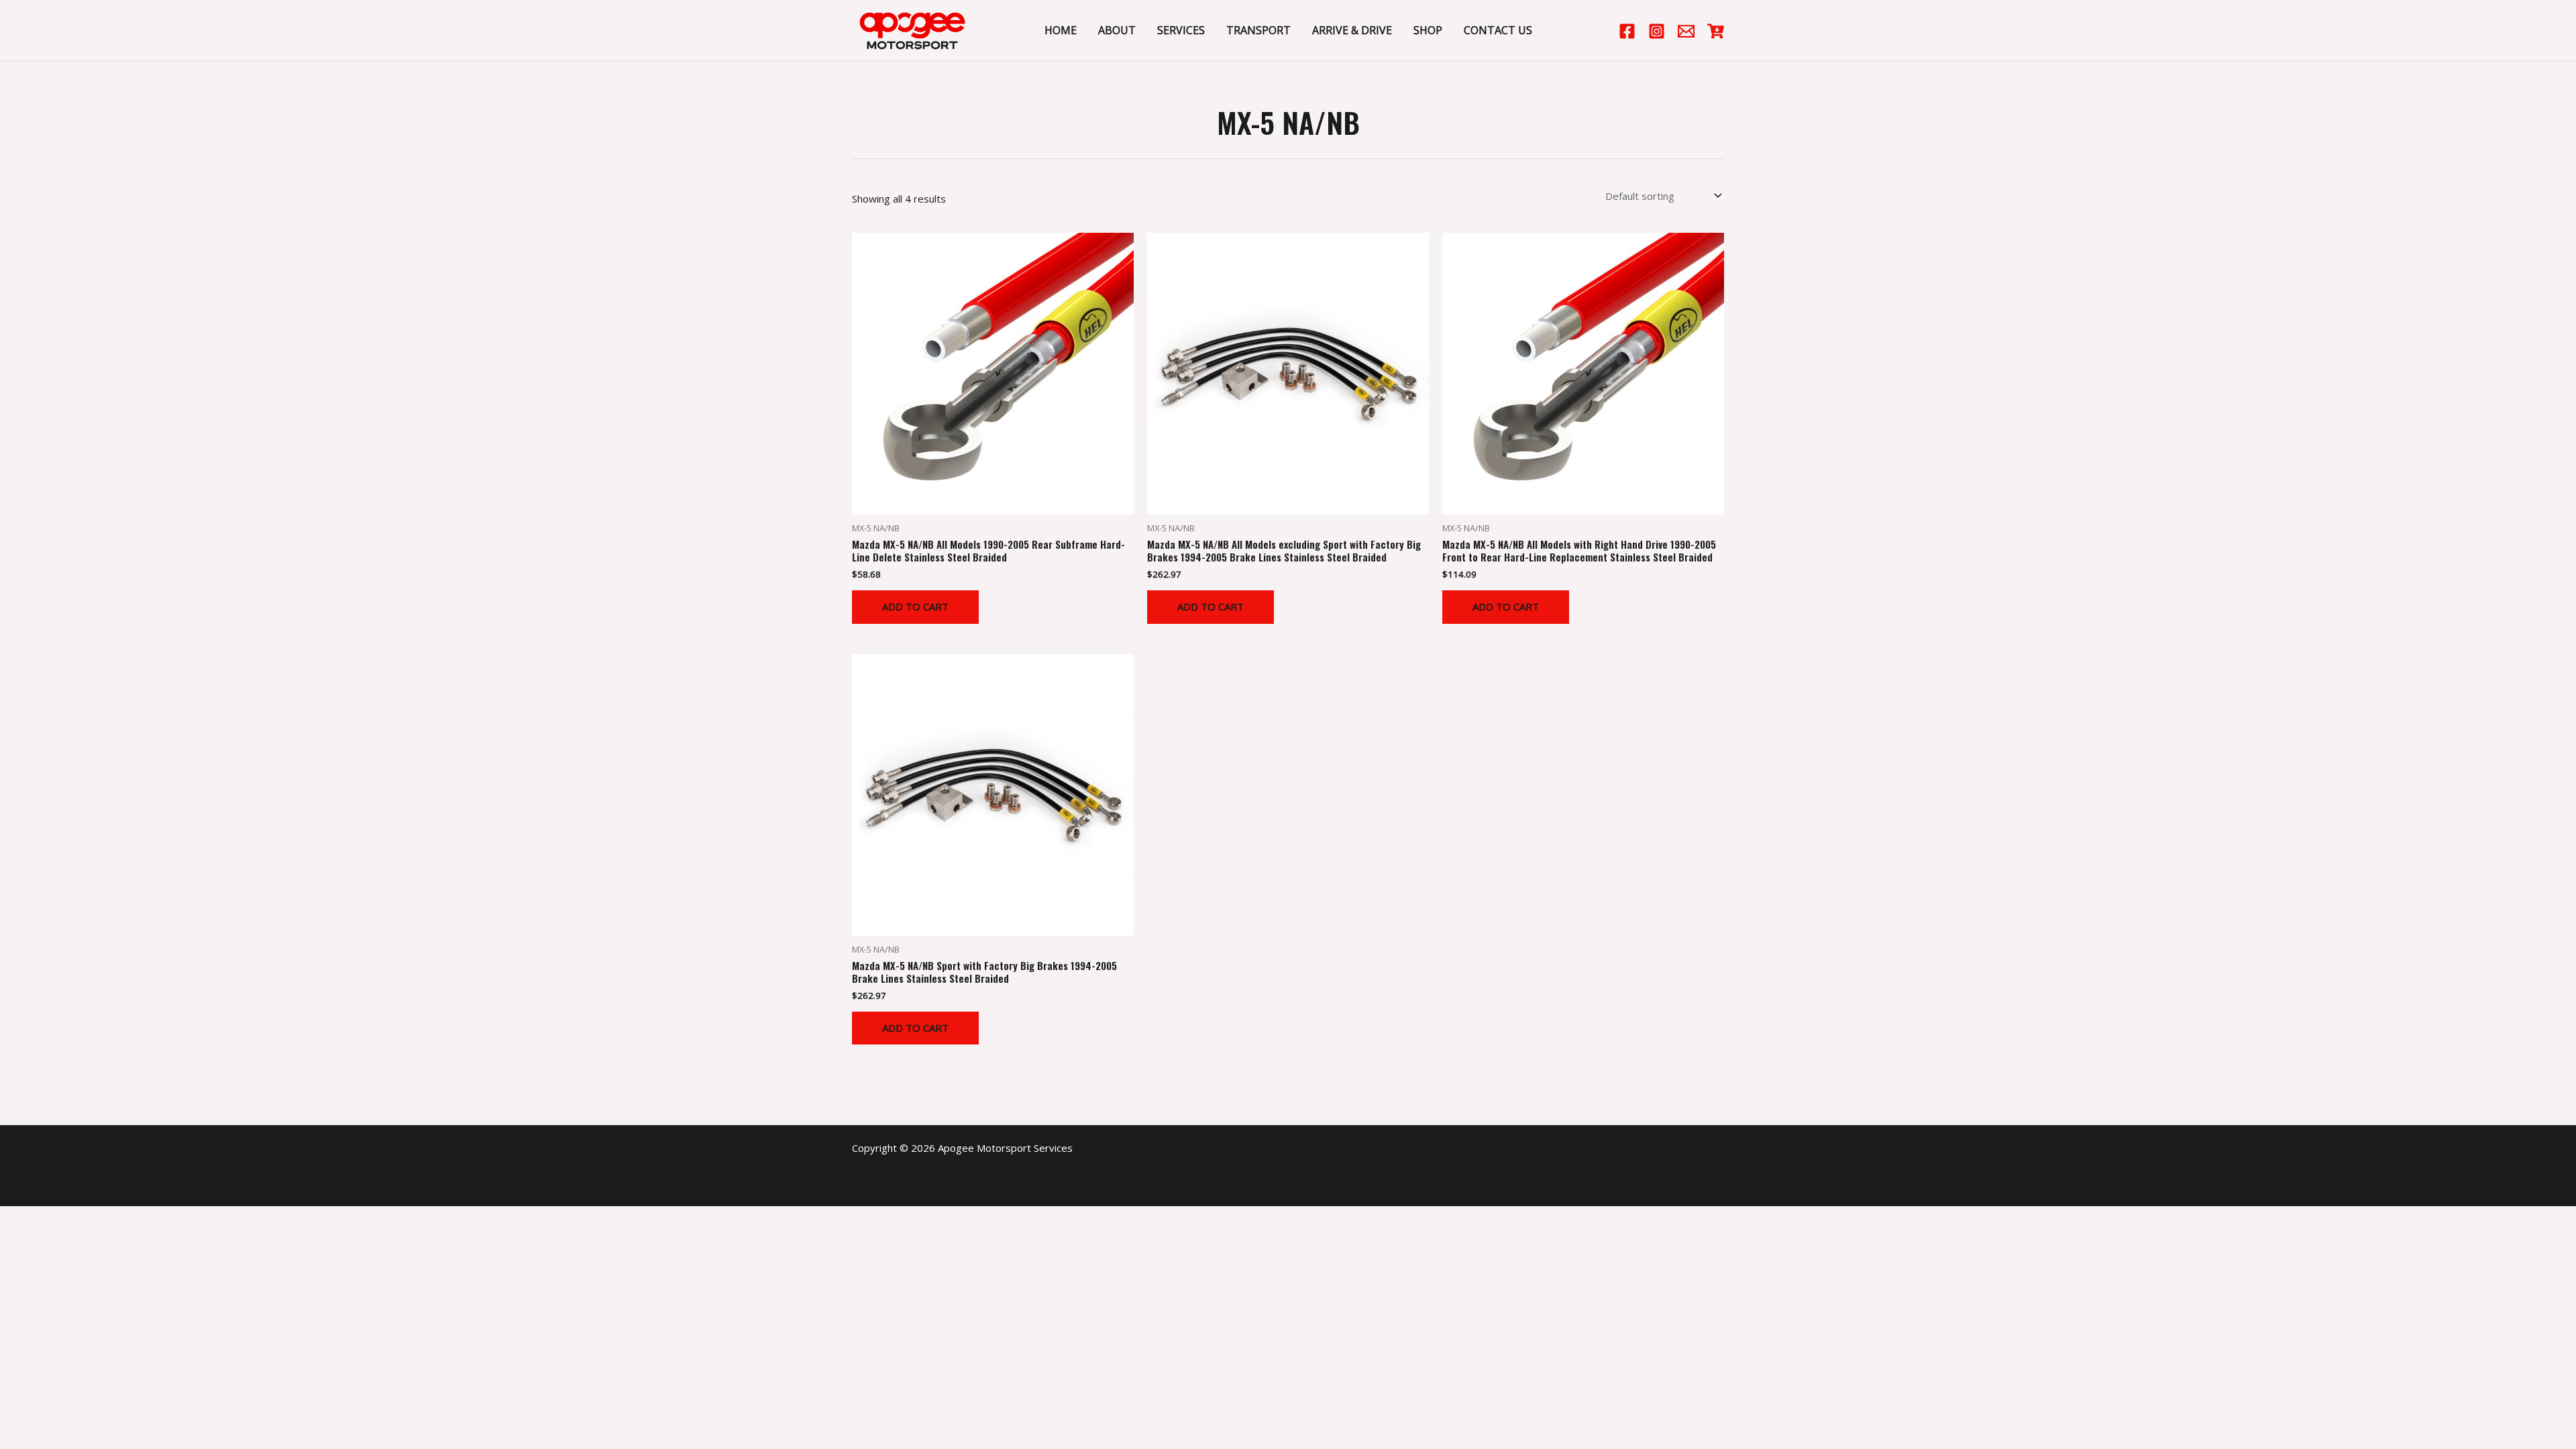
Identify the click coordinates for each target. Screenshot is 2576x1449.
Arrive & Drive (1352, 30)
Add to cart (915, 606)
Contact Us (1498, 30)
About (1117, 30)
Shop (1428, 30)
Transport (1258, 30)
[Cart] (1716, 31)
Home (1061, 30)
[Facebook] (1627, 31)
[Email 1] (1686, 31)
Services (1181, 30)
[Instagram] (1657, 31)
